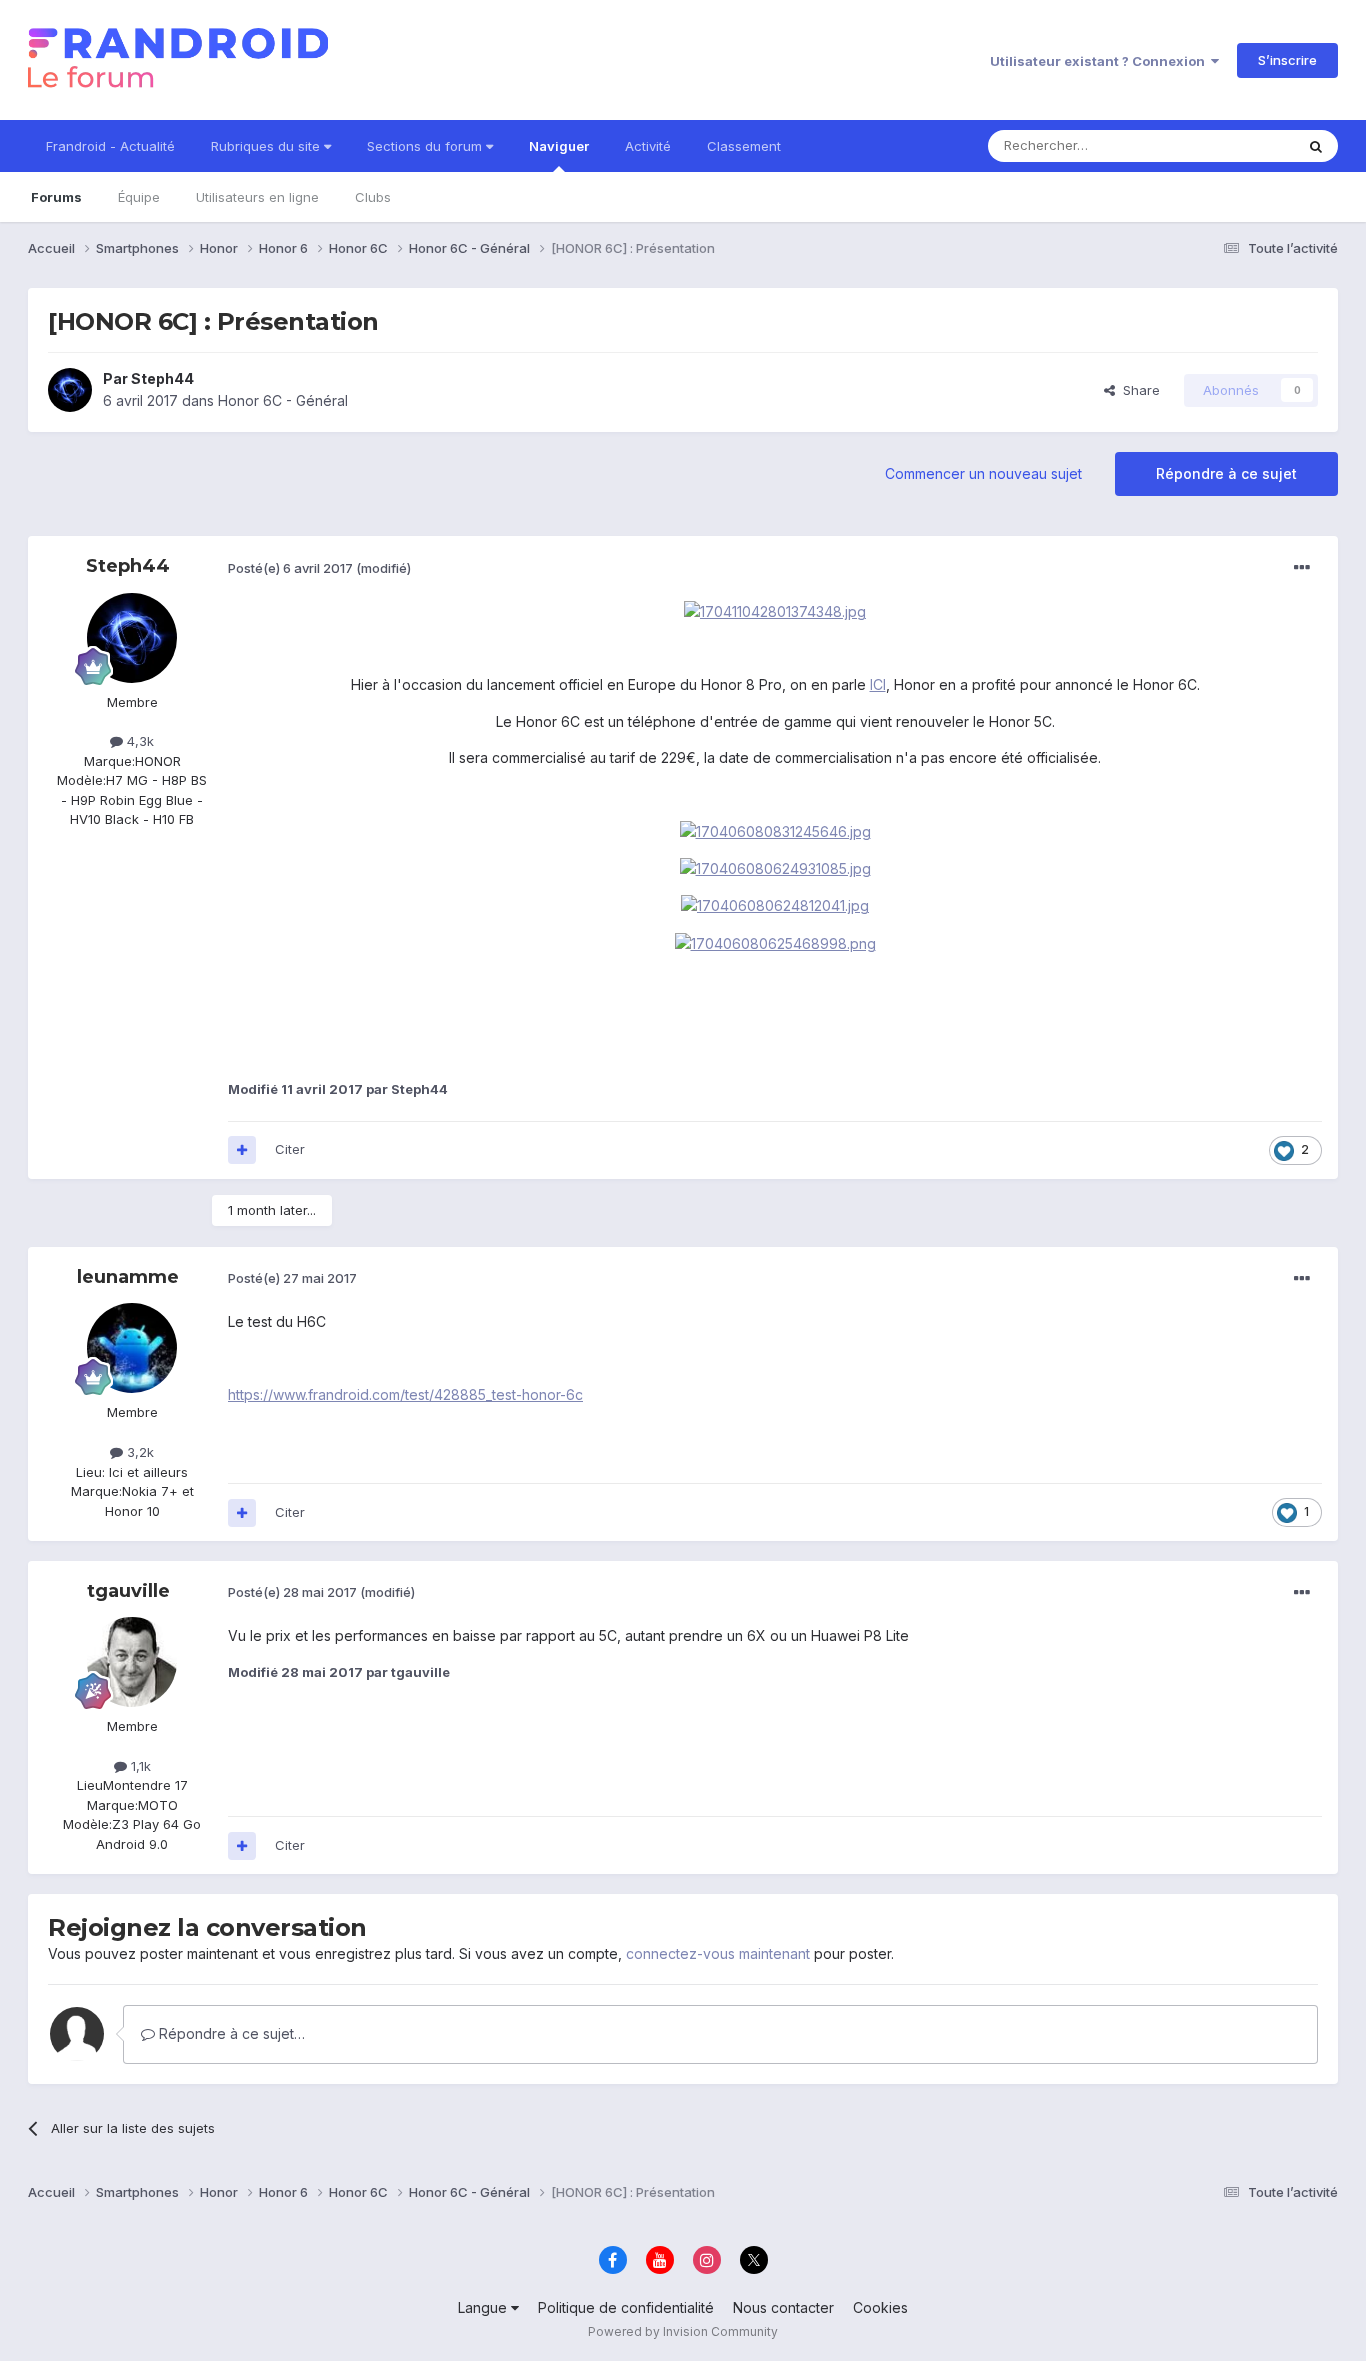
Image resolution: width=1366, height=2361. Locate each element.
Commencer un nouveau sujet (983, 473)
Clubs (373, 197)
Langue (484, 2307)
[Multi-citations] (242, 1150)
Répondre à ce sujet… (230, 2033)
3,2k (138, 1452)
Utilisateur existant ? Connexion (1100, 61)
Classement (744, 146)
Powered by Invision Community (683, 2331)
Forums (56, 197)
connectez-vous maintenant (718, 1953)
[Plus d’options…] (1302, 568)
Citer (290, 1149)
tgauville (128, 1591)
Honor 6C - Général (283, 400)
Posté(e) (290, 568)
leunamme (128, 1277)
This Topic (1235, 145)
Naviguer (559, 146)
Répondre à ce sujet (1226, 473)
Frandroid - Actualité (110, 146)
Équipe (139, 197)
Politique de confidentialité (626, 2307)
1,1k (139, 1766)
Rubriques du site (267, 146)
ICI (878, 684)
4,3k (138, 741)
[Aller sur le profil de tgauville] (132, 1662)
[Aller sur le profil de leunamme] (132, 1348)
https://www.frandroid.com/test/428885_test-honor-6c (405, 1394)
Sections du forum (426, 146)
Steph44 (162, 378)
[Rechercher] (1316, 146)
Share (1137, 390)
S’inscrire (1287, 60)
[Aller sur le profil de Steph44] (70, 390)
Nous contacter (783, 2307)
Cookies (880, 2307)
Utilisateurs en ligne (257, 197)
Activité (648, 146)
